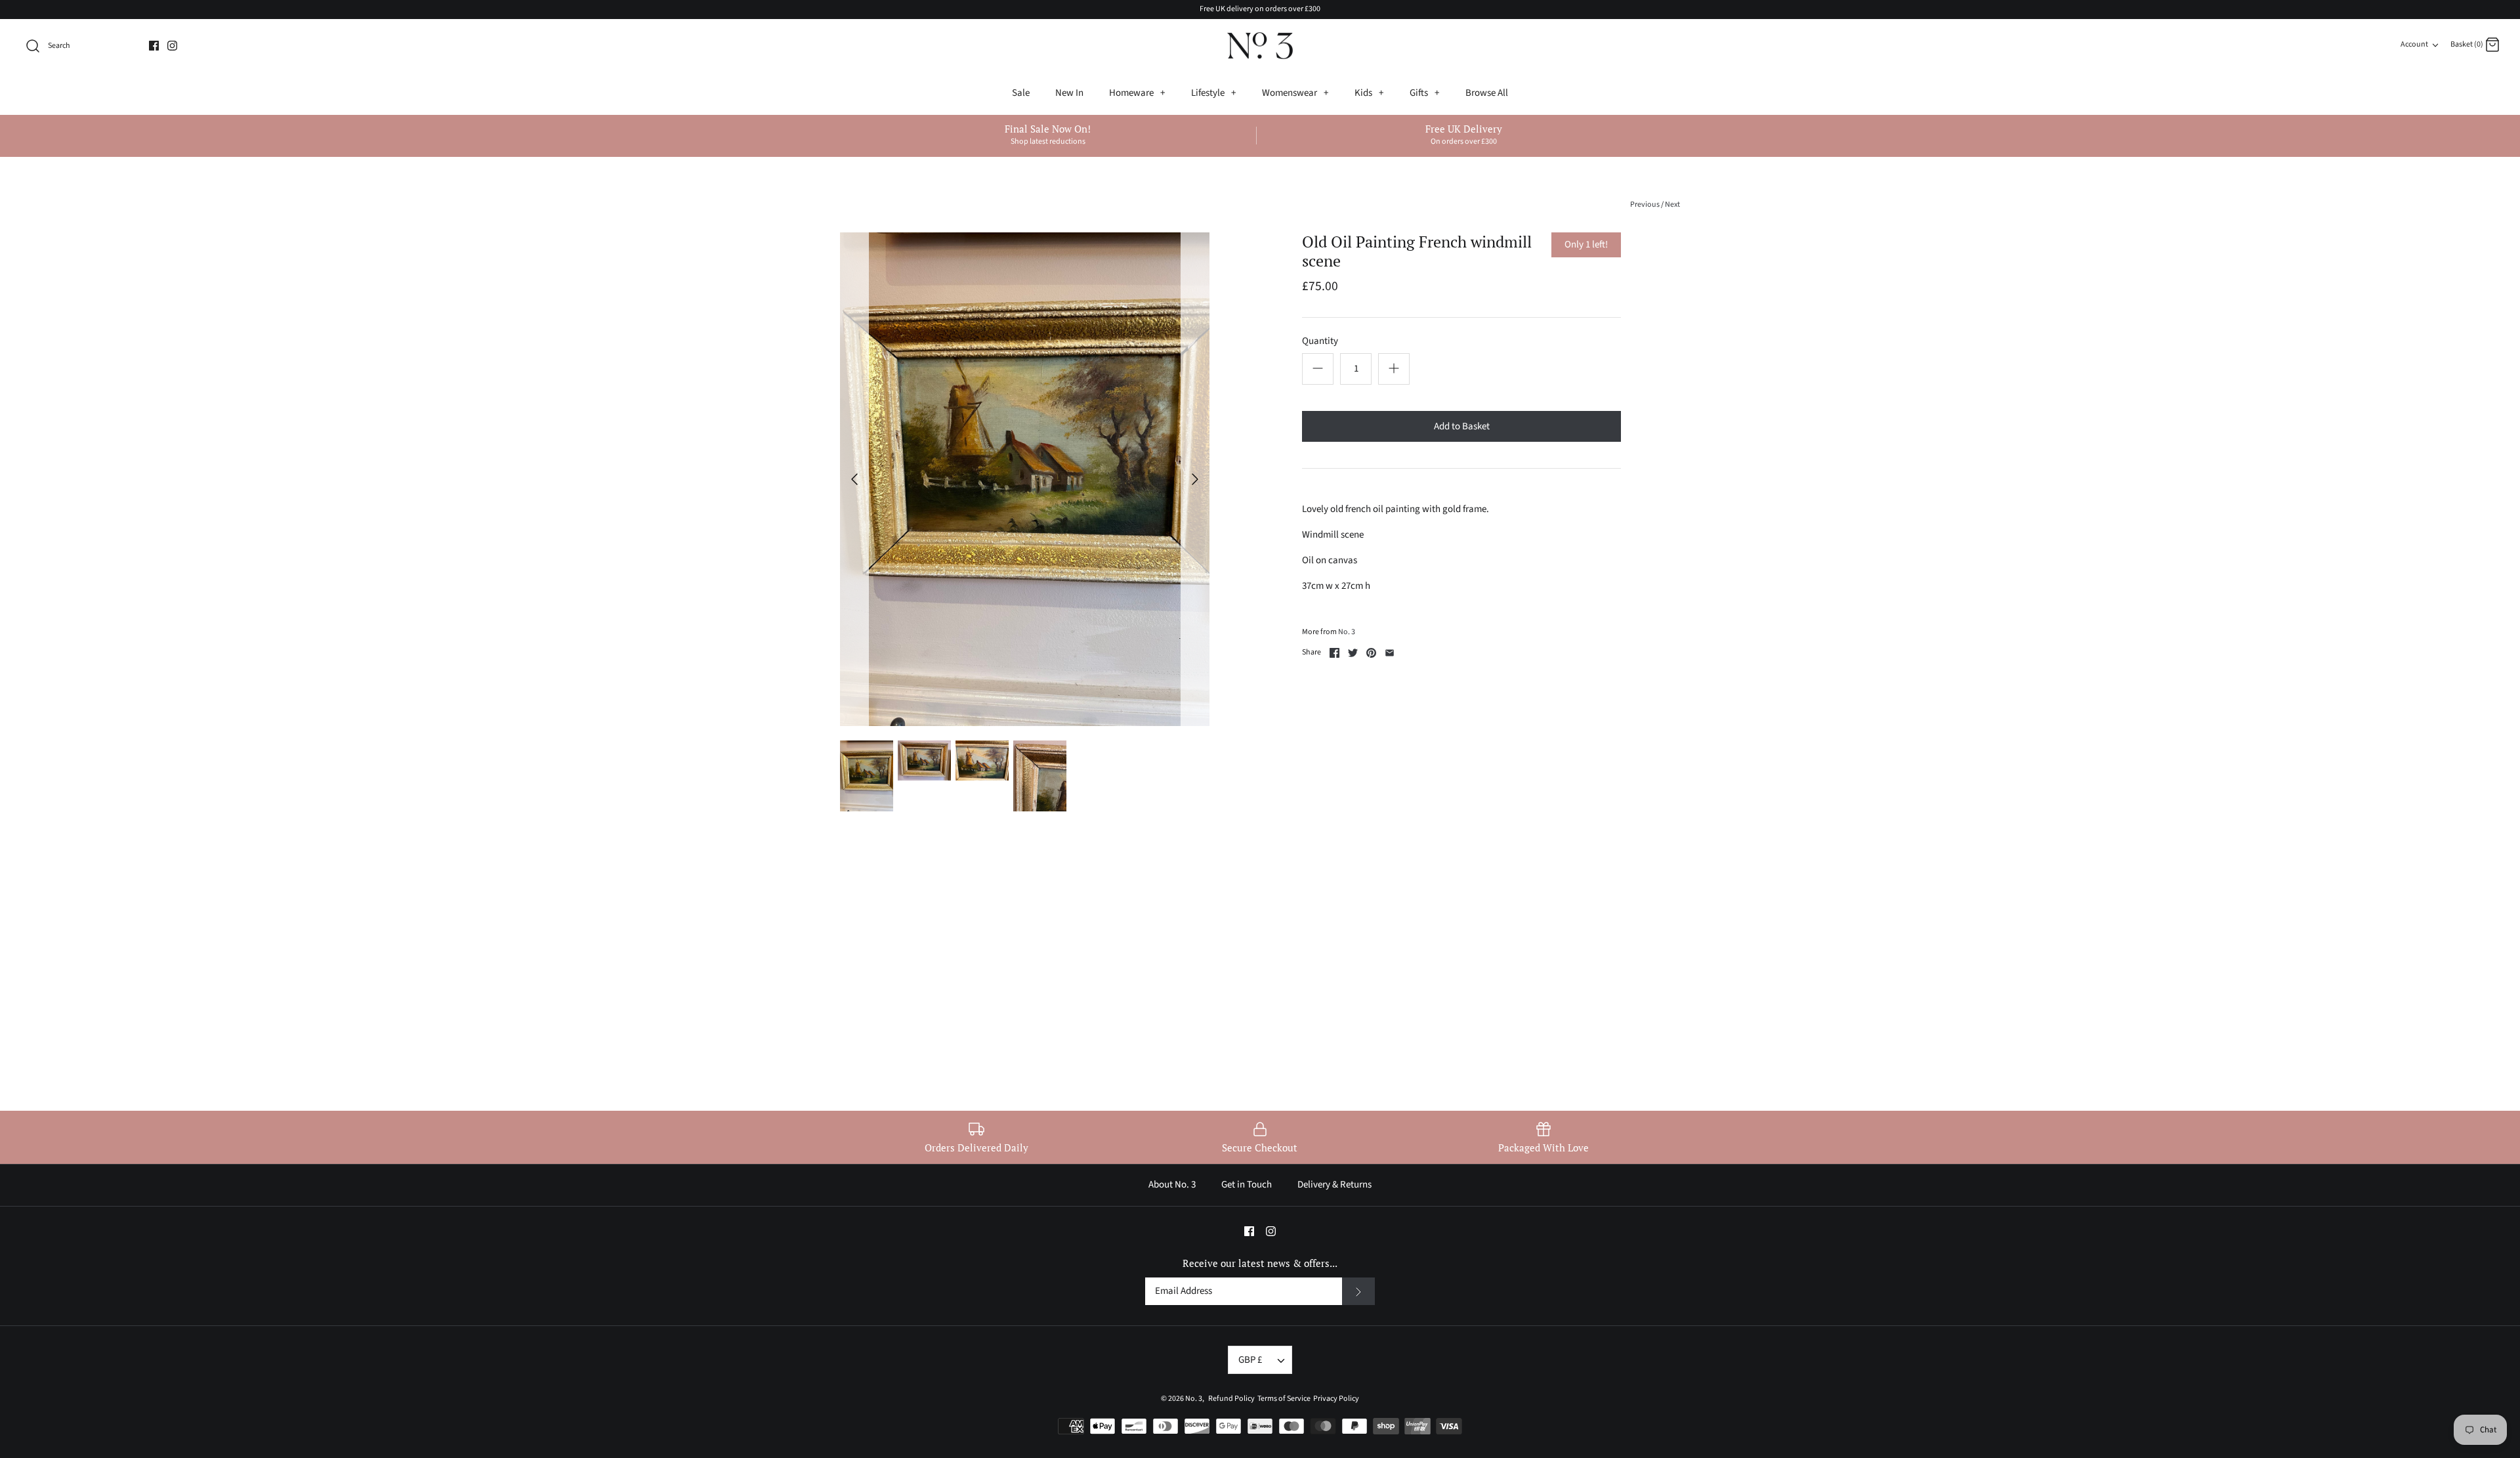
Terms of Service (1283, 1399)
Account (2414, 44)
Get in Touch (1247, 1185)
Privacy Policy (1335, 1399)
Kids (1369, 93)
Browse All (1487, 93)
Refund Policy (1230, 1399)
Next (1672, 204)
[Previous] (854, 479)
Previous (1645, 204)
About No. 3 (1172, 1185)
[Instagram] (172, 46)
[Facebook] (154, 46)
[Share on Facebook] (1334, 653)
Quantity (1320, 341)
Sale (1021, 93)
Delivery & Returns (1334, 1185)
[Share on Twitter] (1353, 653)
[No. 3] (1260, 46)
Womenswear (1295, 93)
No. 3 (1347, 632)
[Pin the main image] (1371, 653)
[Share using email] (1390, 653)
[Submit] (1358, 1291)
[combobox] (80, 46)
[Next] (1195, 479)
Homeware (1137, 93)
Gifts (1424, 93)
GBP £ (1250, 1360)
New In (1069, 93)
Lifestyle (1213, 93)
